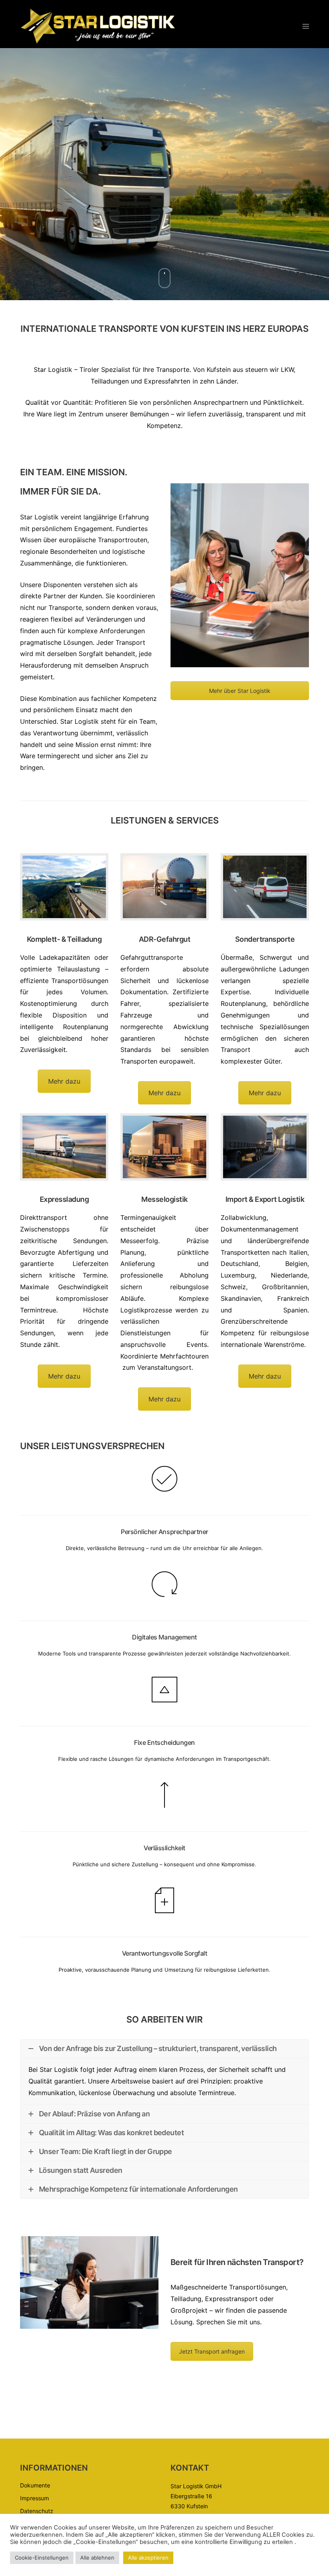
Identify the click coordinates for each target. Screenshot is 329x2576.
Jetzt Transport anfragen (212, 2351)
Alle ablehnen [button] (97, 2558)
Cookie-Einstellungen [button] (42, 2558)
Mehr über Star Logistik (240, 691)
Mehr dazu (64, 1081)
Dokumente (35, 2485)
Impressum (35, 2498)
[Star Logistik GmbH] (98, 26)
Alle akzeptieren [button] (148, 2558)
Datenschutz (37, 2511)
